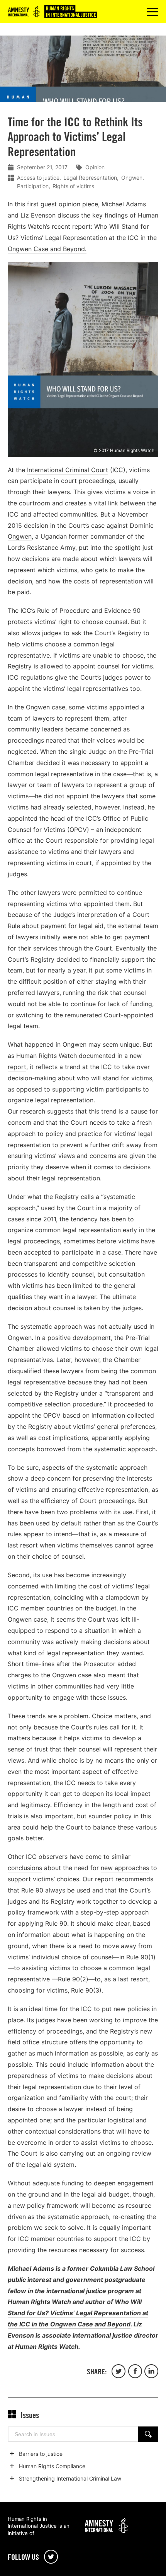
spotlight (128, 548)
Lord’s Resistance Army (41, 548)
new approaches (125, 1868)
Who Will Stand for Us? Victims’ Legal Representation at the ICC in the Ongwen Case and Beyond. (82, 238)
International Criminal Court (68, 470)
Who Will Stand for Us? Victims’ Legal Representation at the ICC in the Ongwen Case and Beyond (78, 2313)
